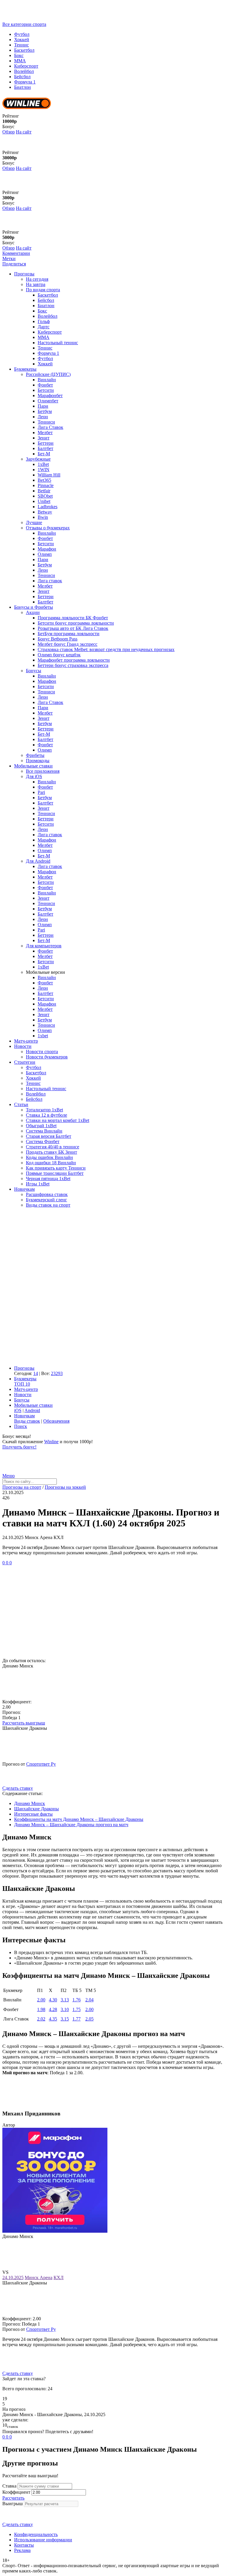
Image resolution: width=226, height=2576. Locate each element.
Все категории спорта (24, 24)
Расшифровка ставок (47, 1194)
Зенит (44, 438)
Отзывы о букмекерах (48, 528)
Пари (43, 406)
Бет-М (44, 454)
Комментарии (16, 253)
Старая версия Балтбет (49, 1136)
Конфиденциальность (36, 2534)
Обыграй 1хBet (41, 1126)
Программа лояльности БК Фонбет (73, 618)
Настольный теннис (58, 343)
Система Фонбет (43, 1141)
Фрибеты (35, 755)
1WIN (44, 470)
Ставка (9, 2486)
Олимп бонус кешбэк (59, 655)
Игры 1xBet (38, 1184)
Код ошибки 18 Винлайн (51, 1163)
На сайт (24, 132)
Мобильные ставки (33, 766)
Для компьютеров (44, 946)
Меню (9, 1476)
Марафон (47, 549)
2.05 (89, 2019)
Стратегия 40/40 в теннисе (53, 1147)
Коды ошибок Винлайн (49, 1157)
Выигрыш (13, 2504)
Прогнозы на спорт (22, 1487)
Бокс (19, 55)
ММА (20, 61)
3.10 (65, 2009)
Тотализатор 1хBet (44, 1110)
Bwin (43, 517)
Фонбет (45, 385)
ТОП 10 (22, 1384)
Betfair (44, 491)
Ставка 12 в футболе (46, 1115)
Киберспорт (26, 66)
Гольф (44, 321)
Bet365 (44, 480)
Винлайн (47, 380)
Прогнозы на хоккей (65, 1487)
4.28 (53, 2009)
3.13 (65, 2000)
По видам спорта (43, 290)
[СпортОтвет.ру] (48, 19)
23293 (57, 1373)
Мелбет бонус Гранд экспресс (68, 644)
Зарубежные (38, 459)
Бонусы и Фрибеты (34, 607)
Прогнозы (24, 274)
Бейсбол (22, 77)
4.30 (53, 2000)
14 (36, 1373)
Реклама (22, 2550)
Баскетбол (24, 50)
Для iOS (34, 776)
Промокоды (38, 761)
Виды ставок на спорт (48, 1205)
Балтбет (45, 448)
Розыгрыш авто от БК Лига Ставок (73, 628)
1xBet (43, 464)
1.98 (41, 2009)
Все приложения (43, 771)
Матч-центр (26, 1041)
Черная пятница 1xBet (48, 1179)
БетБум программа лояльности (69, 634)
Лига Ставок (50, 427)
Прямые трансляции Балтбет (55, 1173)
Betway (45, 512)
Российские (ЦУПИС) (48, 374)
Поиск (21, 1426)
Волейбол (24, 71)
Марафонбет (50, 395)
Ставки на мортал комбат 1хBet (58, 1120)
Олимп (45, 554)
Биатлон (23, 87)
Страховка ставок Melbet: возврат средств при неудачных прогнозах (106, 649)
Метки (9, 259)
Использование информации (43, 2540)
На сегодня (37, 279)
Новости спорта (42, 1052)
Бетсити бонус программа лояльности (76, 623)
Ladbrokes (48, 507)
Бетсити (46, 390)
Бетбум (45, 411)
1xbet (43, 1036)
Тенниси (46, 422)
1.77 (77, 2019)
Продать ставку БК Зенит (51, 1152)
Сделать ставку (18, 1788)
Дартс (44, 327)
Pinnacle (46, 485)
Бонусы (34, 671)
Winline (51, 1442)
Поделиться (14, 264)
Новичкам (24, 1189)
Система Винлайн (44, 1131)
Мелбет (45, 433)
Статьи (21, 1104)
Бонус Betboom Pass (58, 639)
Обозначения (56, 1421)
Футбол (22, 34)
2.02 (41, 2019)
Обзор (9, 132)
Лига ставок (50, 581)
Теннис (21, 45)
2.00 (41, 2000)
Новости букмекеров (47, 1057)
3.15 (65, 2019)
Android (32, 1410)
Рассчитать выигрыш (24, 1723)
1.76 (77, 2000)
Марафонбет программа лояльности (74, 660)
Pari (41, 792)
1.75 (77, 2009)
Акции (33, 612)
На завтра (36, 284)
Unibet (44, 501)
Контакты (24, 2545)
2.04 (89, 2000)
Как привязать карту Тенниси (56, 1168)
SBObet (45, 496)
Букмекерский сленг (46, 1200)
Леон (43, 417)
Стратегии (25, 1062)
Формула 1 (25, 82)
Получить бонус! (19, 1447)
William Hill (49, 475)
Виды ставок (27, 1421)
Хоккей (22, 40)
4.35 (53, 2019)
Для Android (38, 861)
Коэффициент (16, 2492)
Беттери (46, 443)
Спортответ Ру (41, 1764)
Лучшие (34, 522)
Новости (23, 1046)
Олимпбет (48, 401)
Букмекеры (25, 369)
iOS (18, 1410)
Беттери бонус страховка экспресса (73, 665)
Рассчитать (13, 2498)
